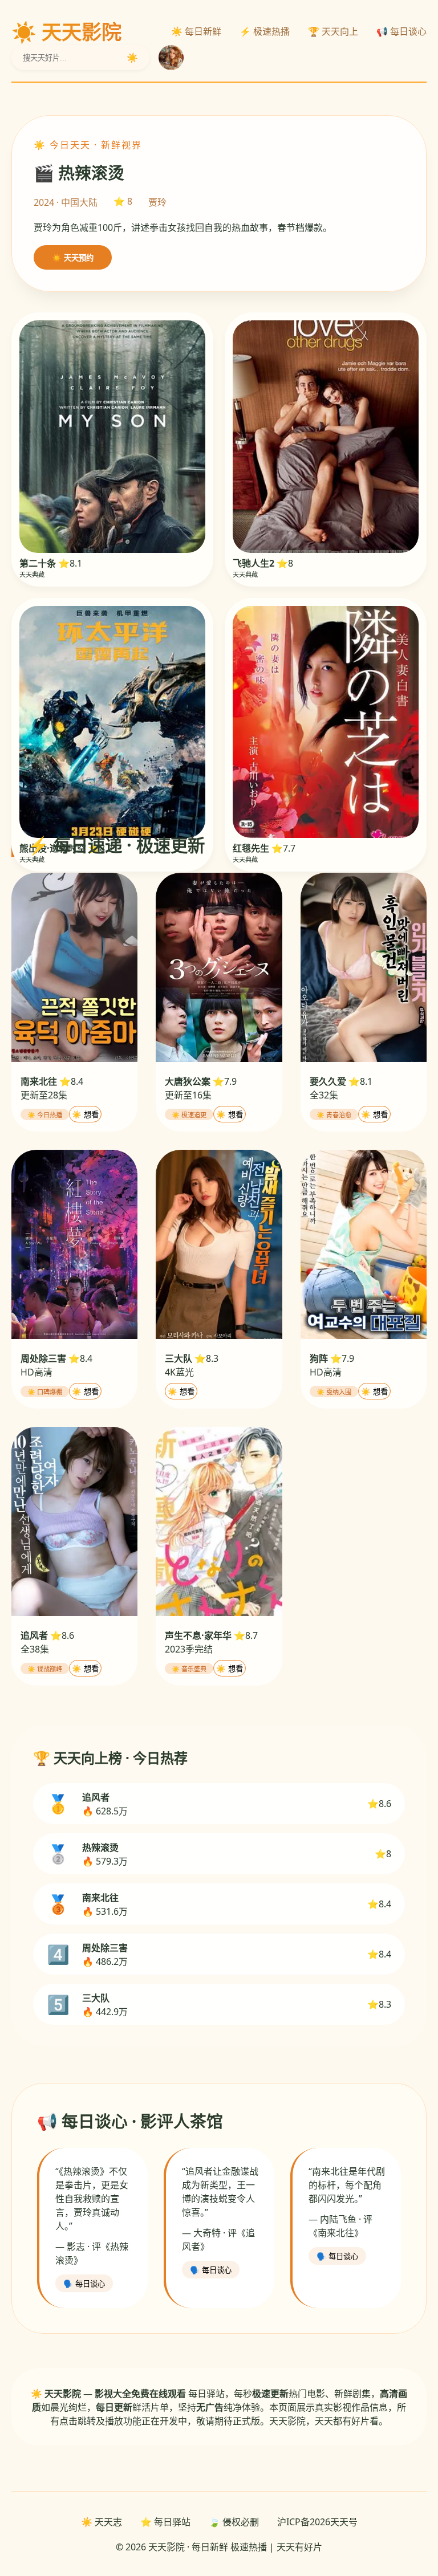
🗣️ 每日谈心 (84, 2284)
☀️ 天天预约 (73, 258)
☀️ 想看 (85, 1115)
